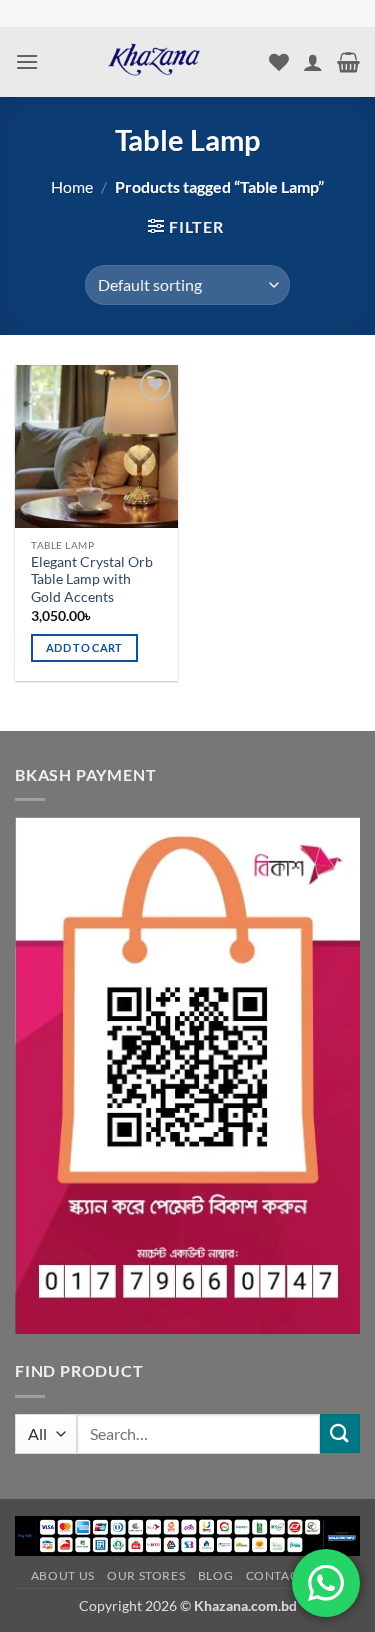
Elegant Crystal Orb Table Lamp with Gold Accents (92, 579)
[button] (27, 61)
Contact (276, 1575)
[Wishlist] (279, 62)
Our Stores (146, 1575)
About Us (63, 1575)
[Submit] (340, 1433)
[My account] (313, 62)
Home (72, 186)
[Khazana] (154, 62)
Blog (215, 1575)
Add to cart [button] (84, 647)
